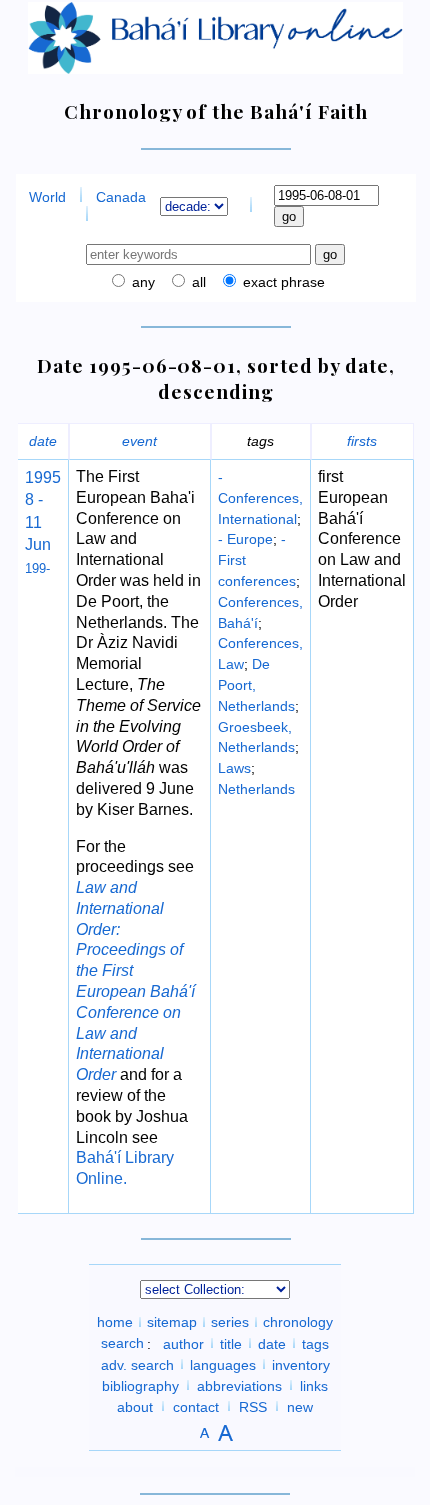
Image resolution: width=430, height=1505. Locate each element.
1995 (43, 477)
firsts (362, 441)
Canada (121, 197)
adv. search (137, 1364)
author (183, 1343)
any (141, 282)
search (122, 1343)
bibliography (140, 1385)
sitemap (172, 1322)
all (197, 282)
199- (37, 568)
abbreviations (239, 1385)
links (314, 1385)
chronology (298, 1322)
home (115, 1322)
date (43, 441)
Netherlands (256, 789)
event (139, 441)
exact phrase (282, 282)
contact (196, 1406)
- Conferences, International (260, 498)
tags (315, 1343)
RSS (253, 1406)
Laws (234, 768)
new (300, 1406)
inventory (301, 1364)
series (230, 1322)
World (47, 197)
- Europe (245, 539)
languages (223, 1364)
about (135, 1406)
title (231, 1343)
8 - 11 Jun (38, 522)
